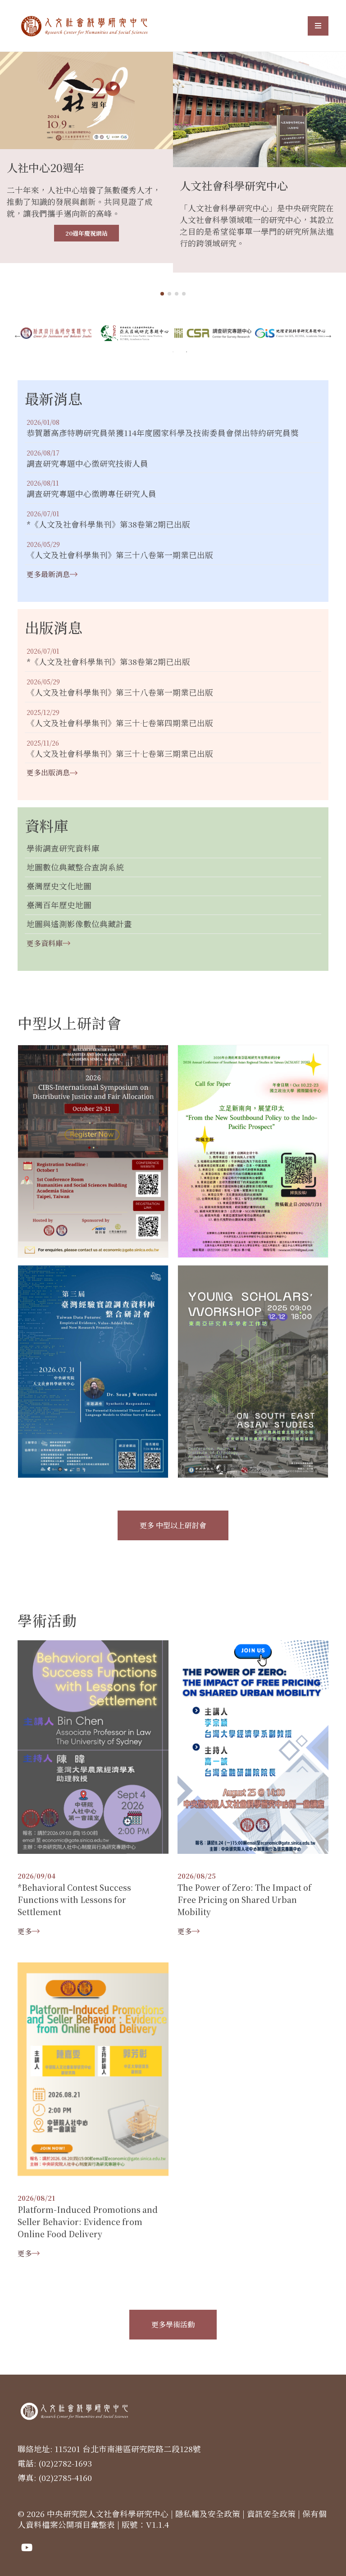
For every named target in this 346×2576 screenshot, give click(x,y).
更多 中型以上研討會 (173, 1525)
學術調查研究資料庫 (63, 849)
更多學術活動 (173, 2324)
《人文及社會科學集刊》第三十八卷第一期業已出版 (120, 555)
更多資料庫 (45, 943)
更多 (25, 1931)
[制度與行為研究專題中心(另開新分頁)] (134, 333)
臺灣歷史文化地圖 (59, 886)
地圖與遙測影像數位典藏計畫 (79, 924)
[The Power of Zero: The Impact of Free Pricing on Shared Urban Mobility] (253, 1746)
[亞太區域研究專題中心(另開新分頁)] (212, 333)
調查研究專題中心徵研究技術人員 (87, 464)
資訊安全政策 (271, 2514)
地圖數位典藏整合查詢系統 (75, 867)
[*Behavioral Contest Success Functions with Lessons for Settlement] (93, 1746)
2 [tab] (187, 352)
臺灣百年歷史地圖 (59, 905)
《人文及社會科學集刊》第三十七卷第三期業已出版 (120, 754)
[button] (162, 294)
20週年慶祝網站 (86, 233)
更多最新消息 (48, 574)
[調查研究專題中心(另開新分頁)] (290, 333)
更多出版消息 (48, 772)
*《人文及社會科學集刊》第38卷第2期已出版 (108, 525)
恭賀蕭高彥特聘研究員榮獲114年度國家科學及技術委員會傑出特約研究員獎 (163, 433)
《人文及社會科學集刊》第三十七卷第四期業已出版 (120, 723)
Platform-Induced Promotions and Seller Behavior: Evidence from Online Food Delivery (88, 2222)
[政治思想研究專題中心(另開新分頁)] (57, 333)
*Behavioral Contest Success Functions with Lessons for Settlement (74, 1900)
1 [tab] (173, 352)
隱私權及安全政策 (208, 2514)
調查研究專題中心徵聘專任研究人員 (91, 494)
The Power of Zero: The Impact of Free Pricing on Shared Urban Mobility (244, 1900)
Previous (18, 335)
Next (328, 335)
